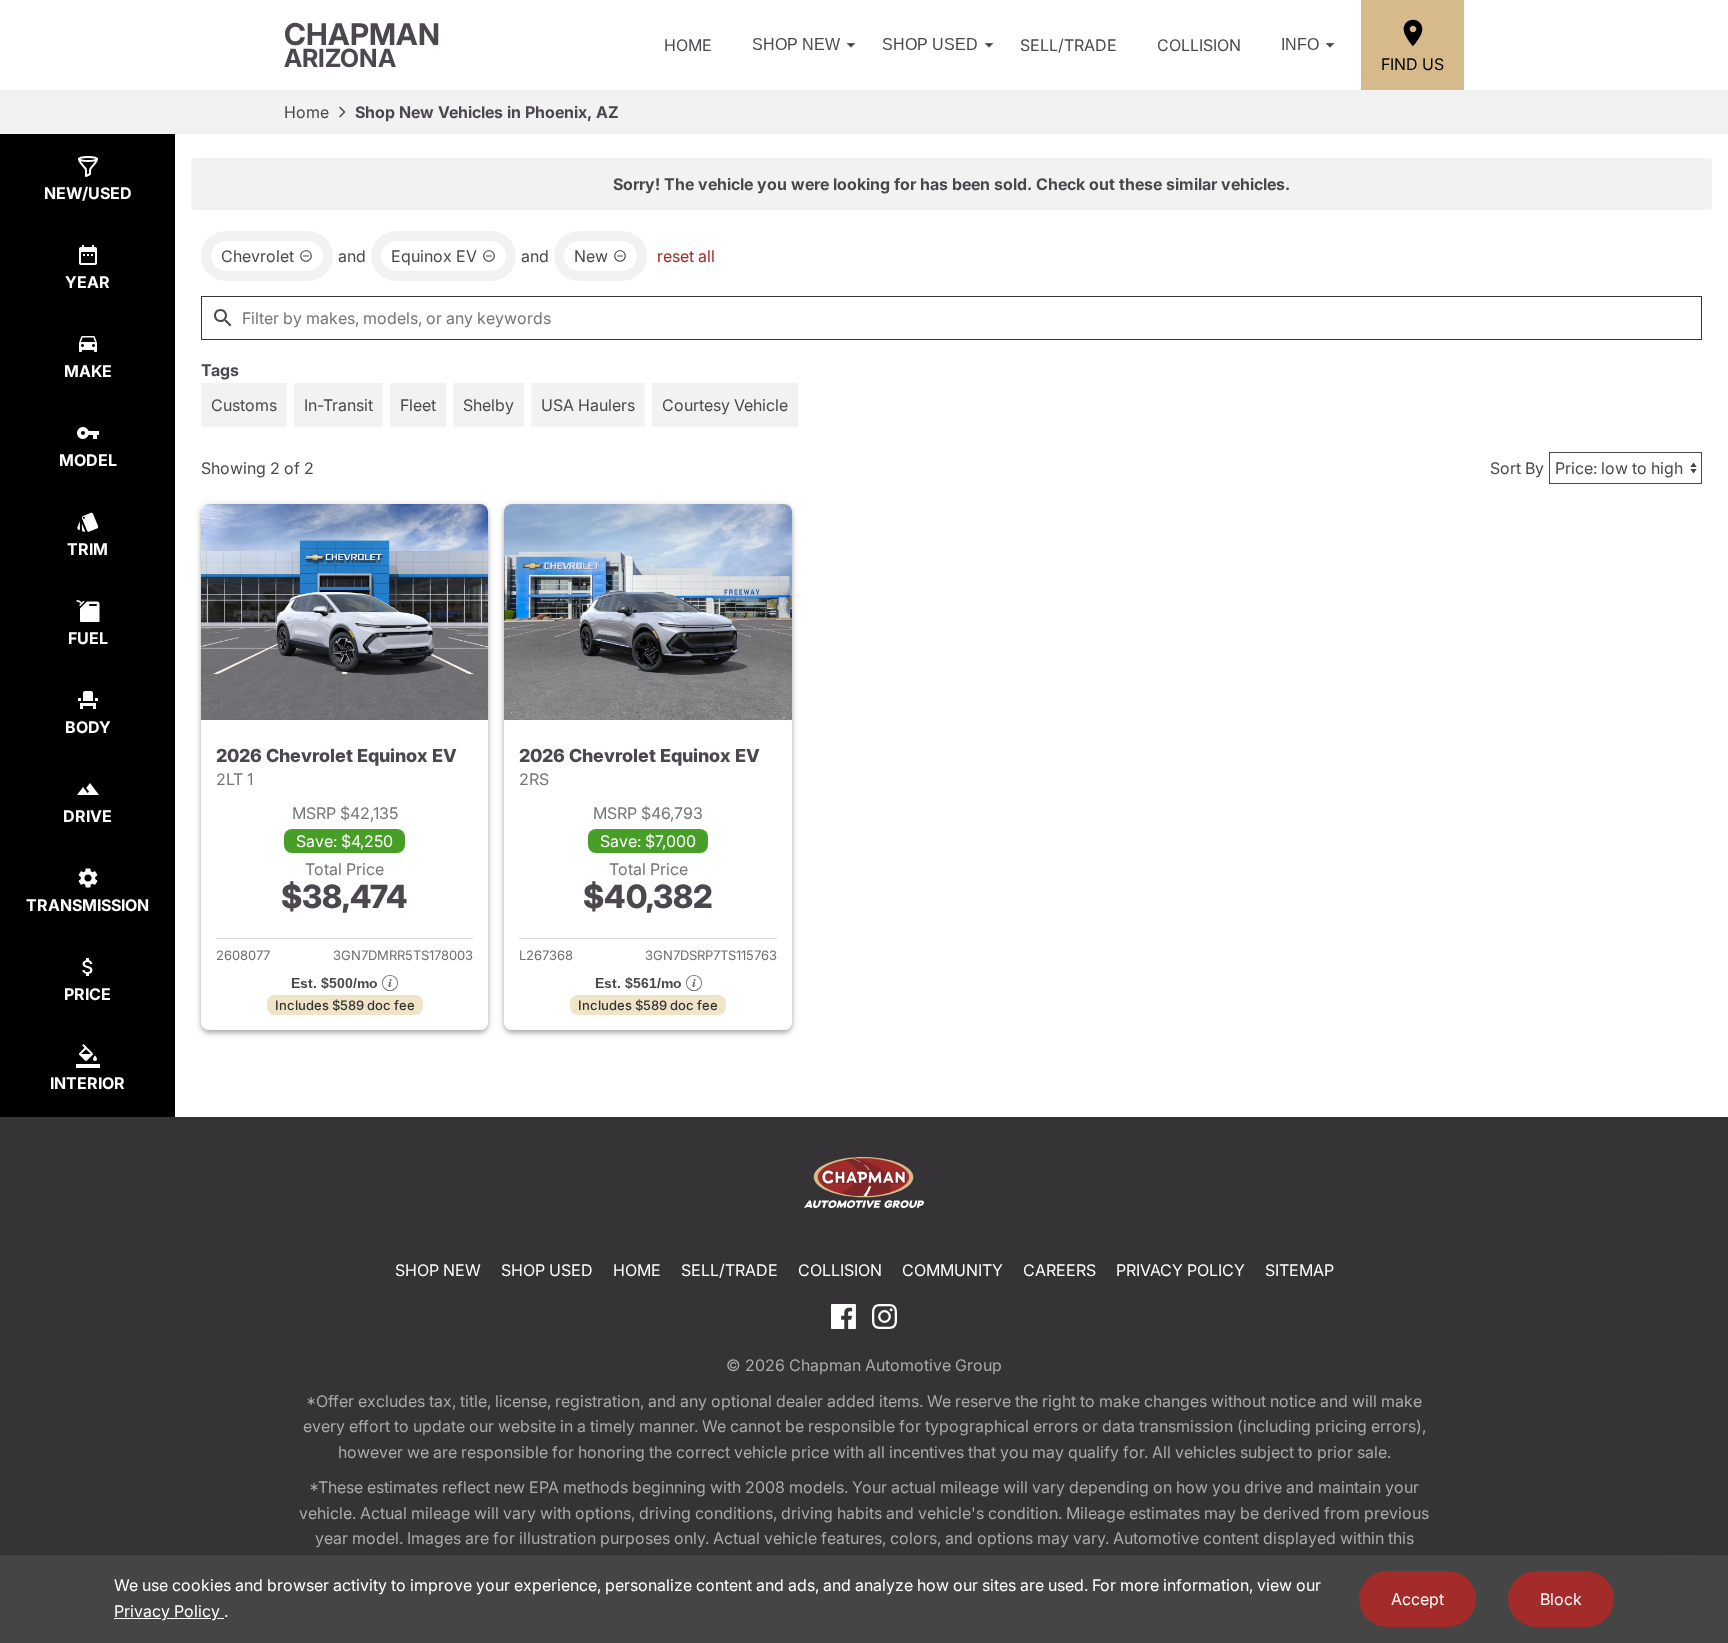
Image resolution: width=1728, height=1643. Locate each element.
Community (952, 1270)
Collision (1199, 45)
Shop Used (930, 44)
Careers (1059, 1270)
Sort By (1517, 468)
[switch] (244, 405)
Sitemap (1299, 1270)
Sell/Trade (1068, 45)
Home (688, 45)
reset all (686, 256)
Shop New (796, 44)
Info (1300, 44)
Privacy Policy (1180, 1270)
